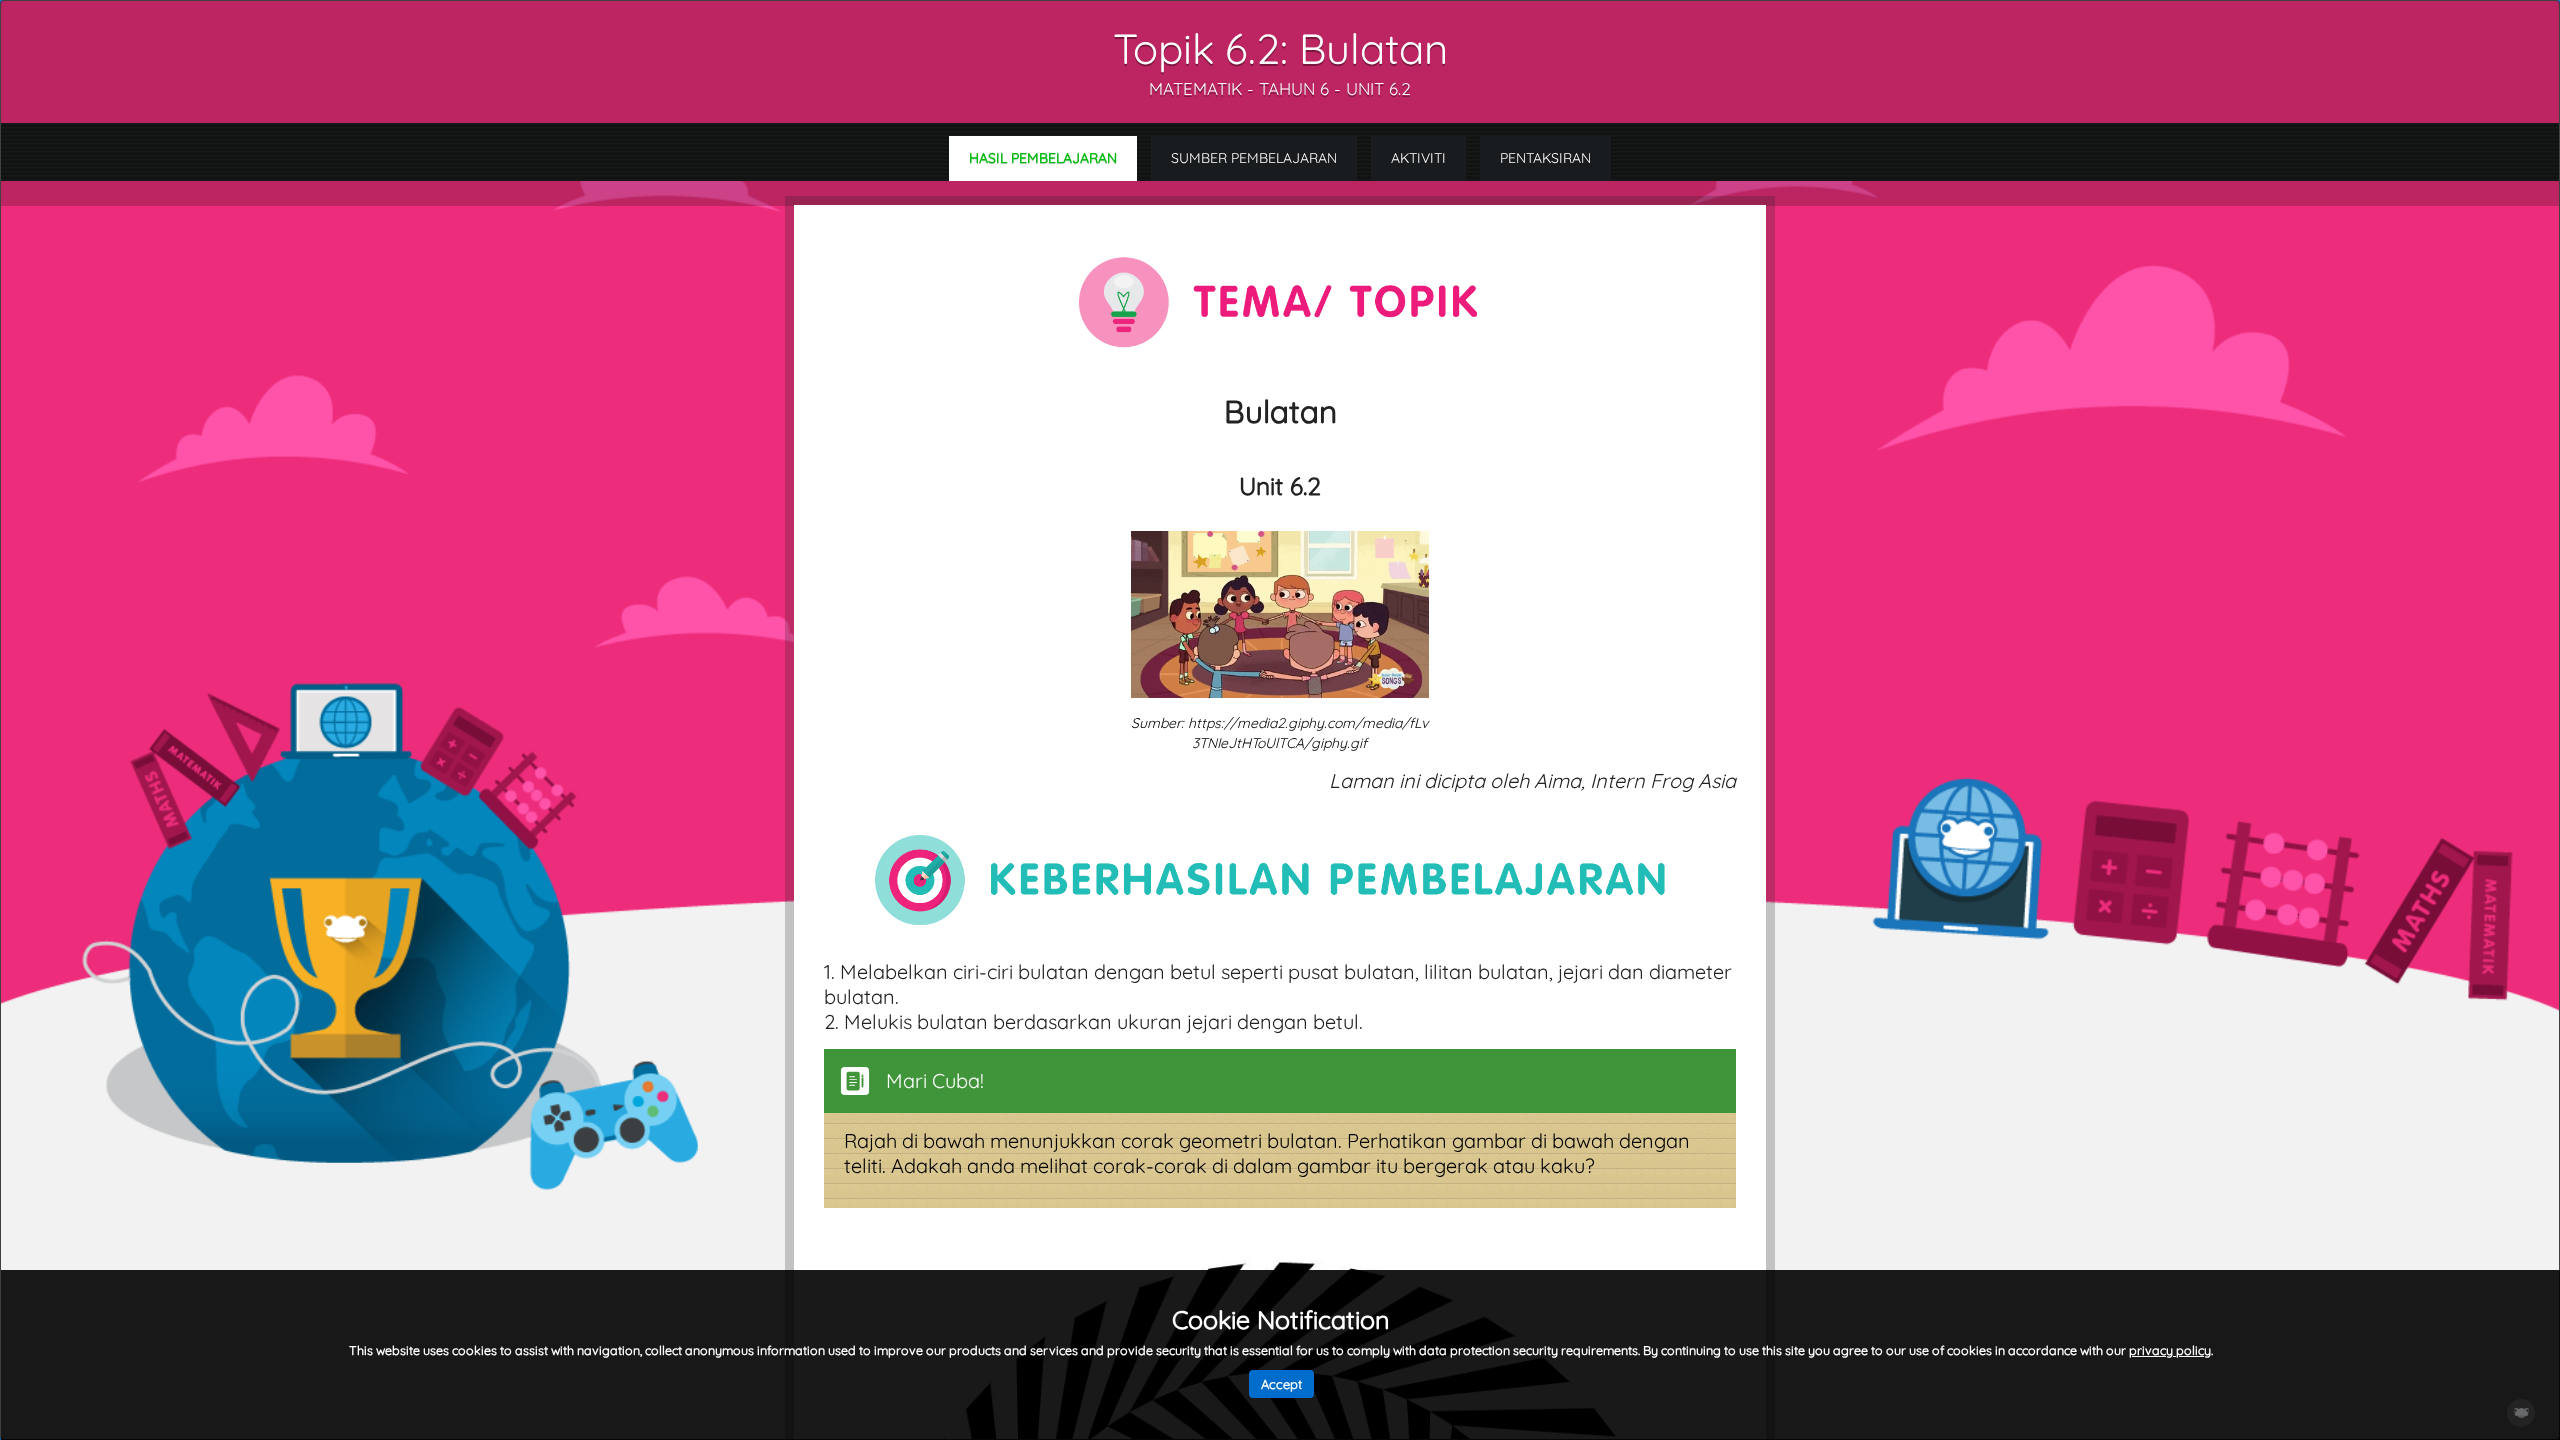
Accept (1281, 1384)
